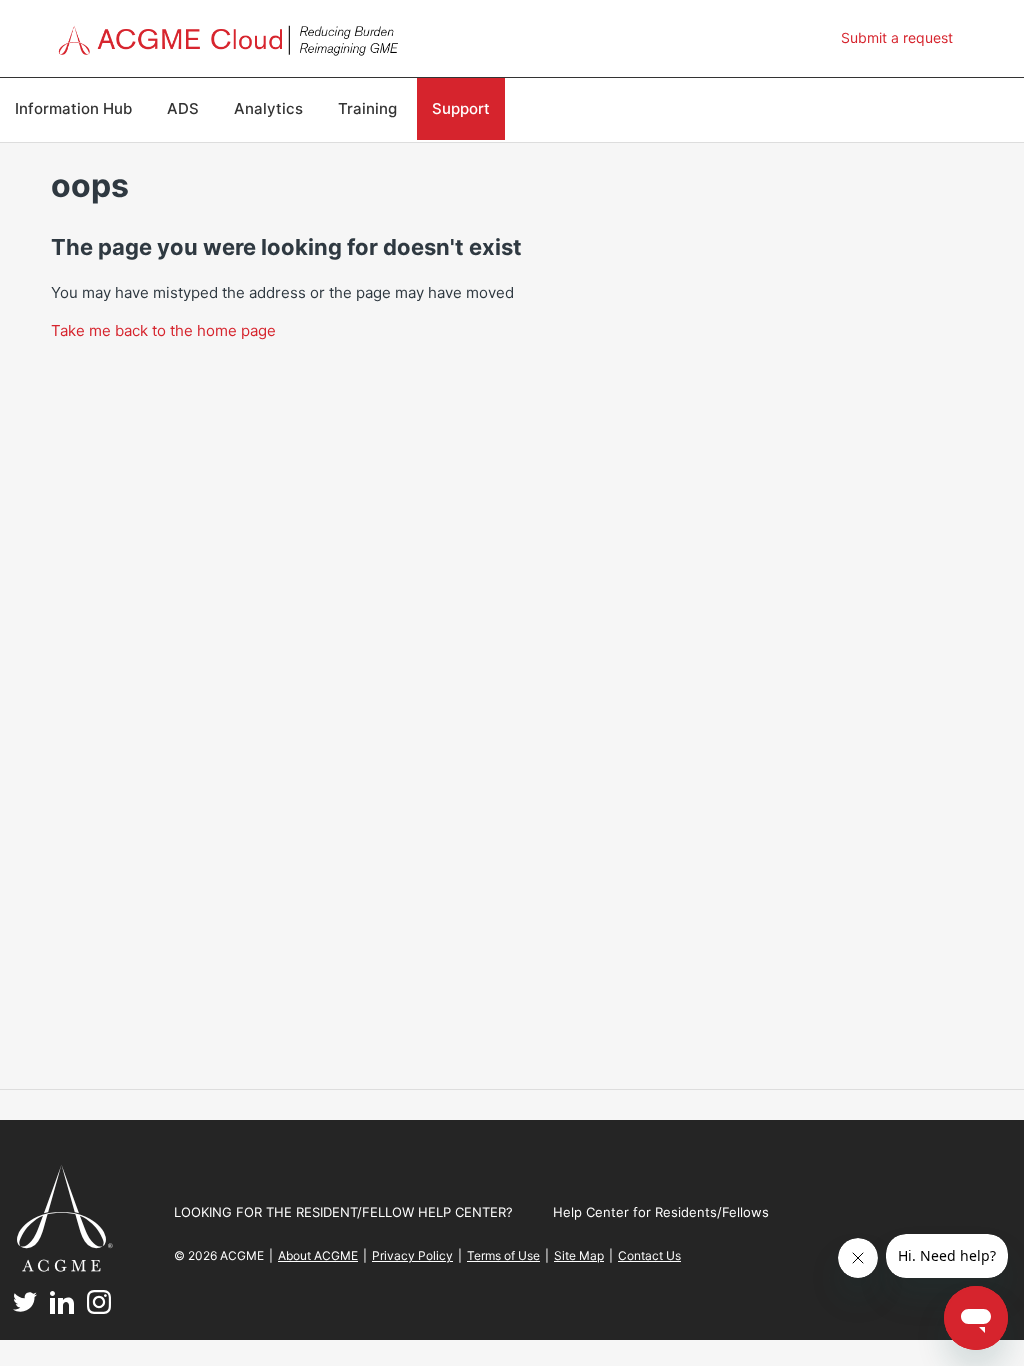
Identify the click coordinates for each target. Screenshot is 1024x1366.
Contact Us (649, 1255)
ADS (183, 108)
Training (367, 108)
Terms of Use (503, 1255)
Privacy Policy (412, 1255)
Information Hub (73, 108)
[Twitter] (25, 1308)
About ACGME (318, 1255)
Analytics (268, 108)
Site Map (579, 1255)
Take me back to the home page (163, 330)
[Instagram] (99, 1308)
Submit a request (897, 37)
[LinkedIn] (62, 1308)
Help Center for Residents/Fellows (661, 1212)
